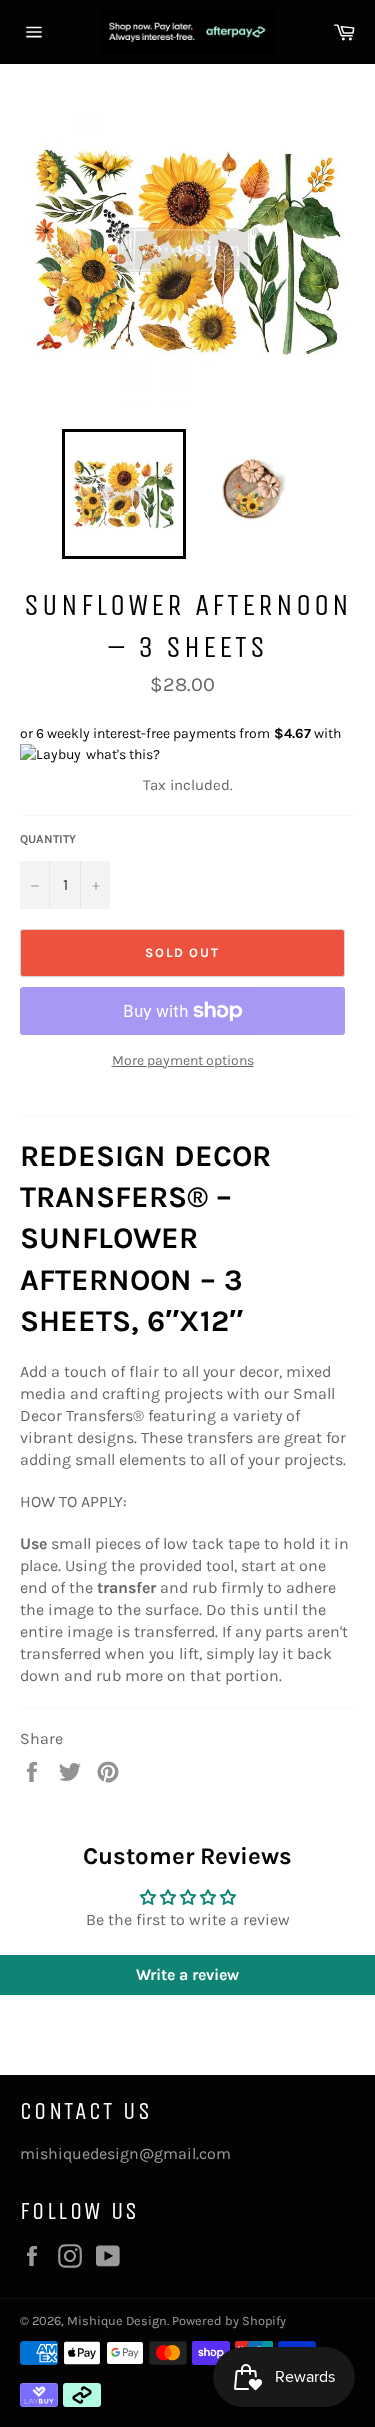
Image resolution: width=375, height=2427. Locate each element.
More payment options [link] (183, 1060)
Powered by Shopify (229, 2320)
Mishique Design (117, 2320)
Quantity (48, 839)
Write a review (187, 1974)
